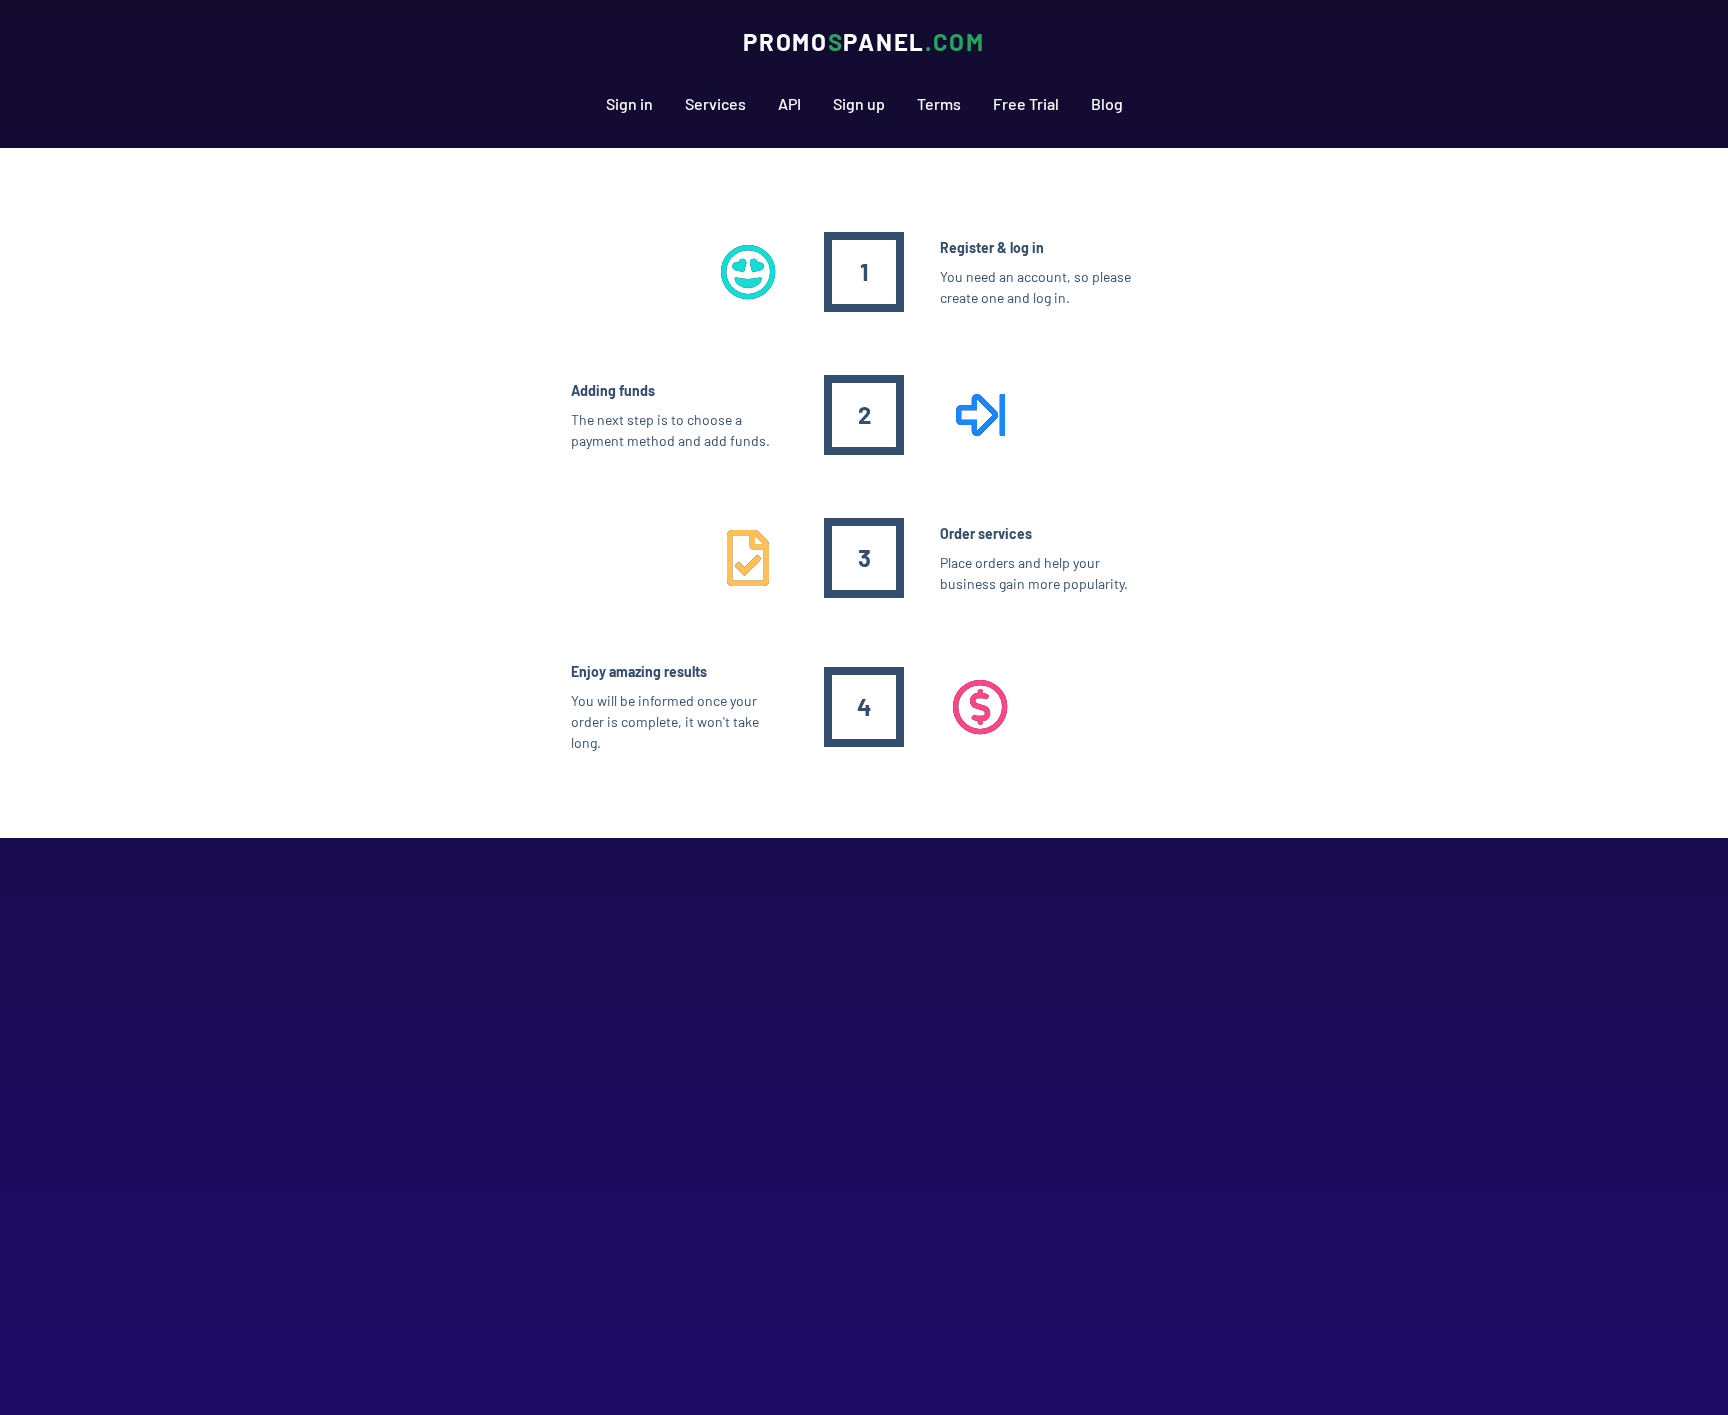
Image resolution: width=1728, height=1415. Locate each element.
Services (715, 103)
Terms (939, 103)
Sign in (629, 103)
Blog (1107, 103)
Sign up (859, 103)
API (789, 103)
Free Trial (1026, 103)
